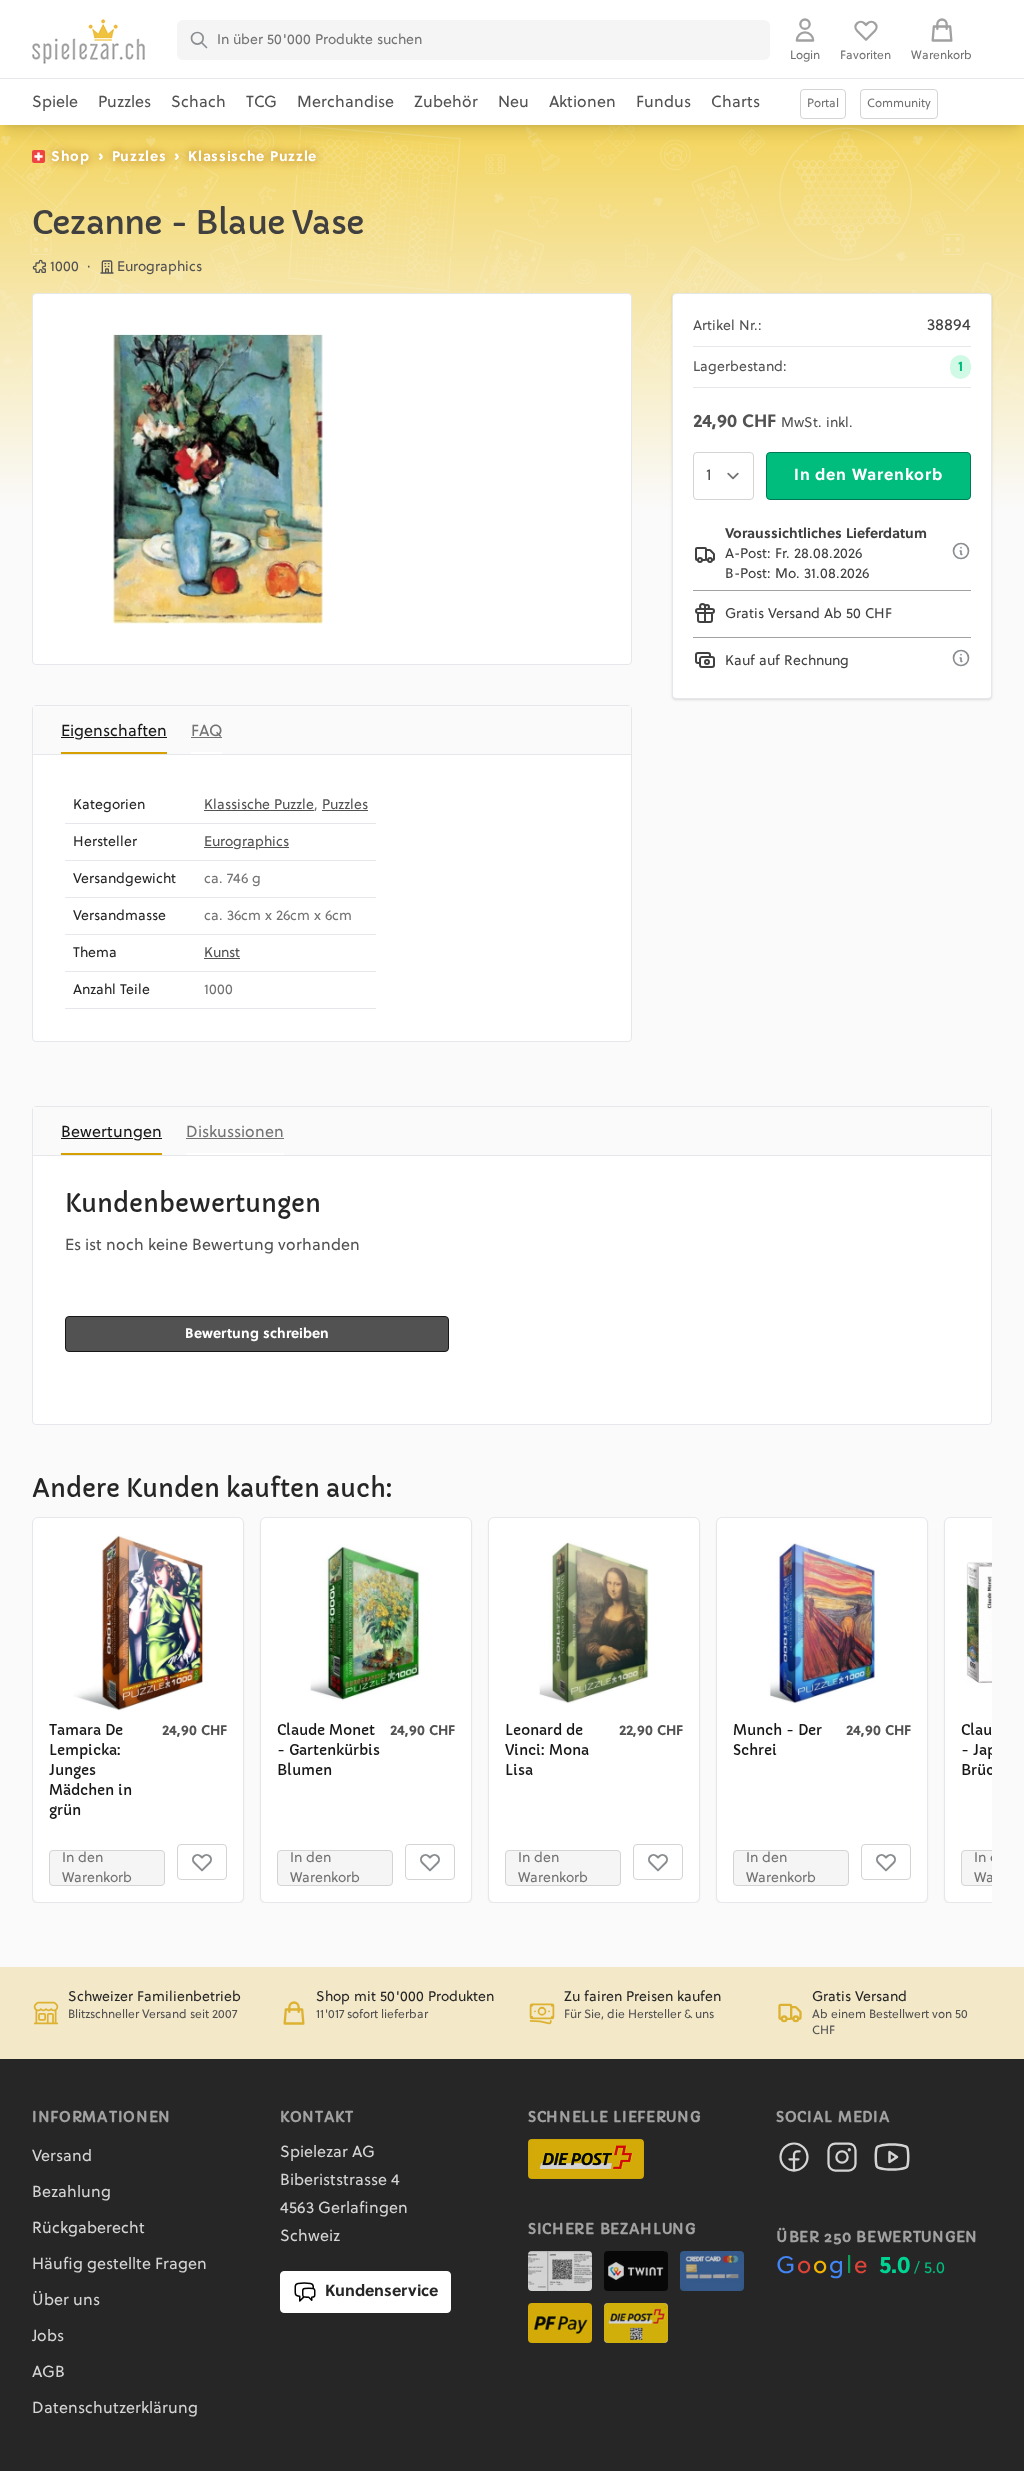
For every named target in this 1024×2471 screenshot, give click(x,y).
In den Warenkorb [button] (97, 1868)
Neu (513, 103)
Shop (70, 157)
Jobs (48, 2337)
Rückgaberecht (88, 2229)
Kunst (222, 953)
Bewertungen (111, 1133)
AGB (48, 2373)
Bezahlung (71, 2193)
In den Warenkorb (868, 476)
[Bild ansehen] (218, 479)
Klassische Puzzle (252, 157)
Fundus (663, 103)
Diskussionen (235, 1133)
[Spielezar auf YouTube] (892, 2163)
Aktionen (582, 103)
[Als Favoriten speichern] (202, 1862)
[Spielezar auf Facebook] (794, 2163)
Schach (198, 103)
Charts (735, 103)
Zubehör (446, 103)
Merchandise (345, 103)
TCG (261, 103)
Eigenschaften (114, 732)
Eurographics (246, 842)
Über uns (66, 2301)
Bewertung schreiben (257, 1334)
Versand (62, 2157)
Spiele (55, 103)
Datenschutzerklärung (115, 2409)
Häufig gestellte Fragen (119, 2265)
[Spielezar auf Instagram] (842, 2163)
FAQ (206, 732)
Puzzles (124, 103)
